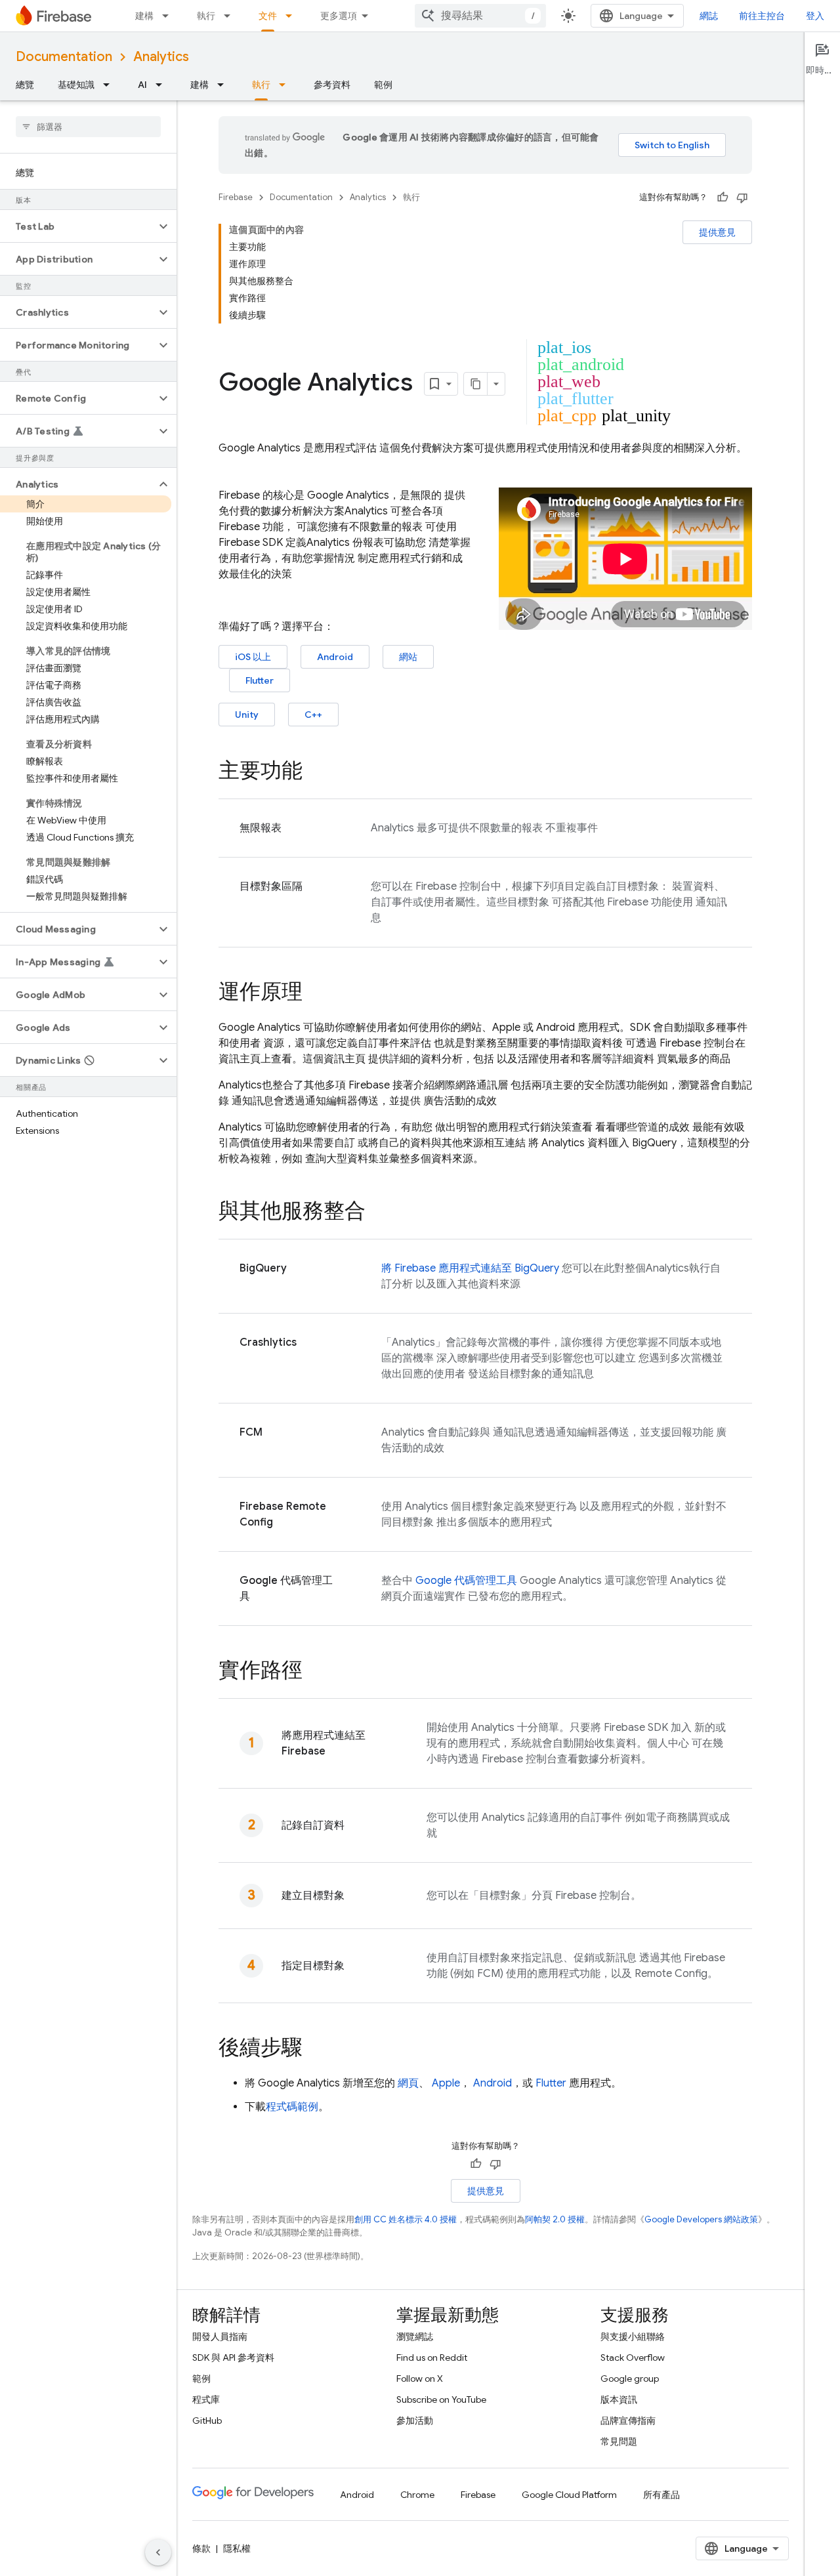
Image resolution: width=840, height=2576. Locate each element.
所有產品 (661, 2495)
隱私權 (237, 2548)
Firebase (236, 197)
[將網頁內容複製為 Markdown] (476, 384)
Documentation (64, 57)
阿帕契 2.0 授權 (555, 2219)
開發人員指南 (220, 2337)
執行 (206, 16)
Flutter (260, 680)
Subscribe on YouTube (441, 2399)
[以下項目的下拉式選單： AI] (163, 85)
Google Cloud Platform (569, 2495)
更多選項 (339, 16)
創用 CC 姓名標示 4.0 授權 (406, 2219)
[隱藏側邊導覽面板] (158, 2552)
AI (142, 85)
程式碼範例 (292, 2107)
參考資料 (332, 85)
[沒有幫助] (742, 197)
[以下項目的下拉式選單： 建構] (169, 16)
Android (335, 657)
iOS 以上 (253, 657)
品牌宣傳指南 (628, 2420)
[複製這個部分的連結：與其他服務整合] (379, 1213)
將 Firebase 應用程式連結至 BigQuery (470, 1268)
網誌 (709, 16)
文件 (268, 16)
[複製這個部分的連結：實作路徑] (316, 1672)
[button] (78, 226)
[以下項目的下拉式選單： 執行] (231, 16)
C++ (313, 715)
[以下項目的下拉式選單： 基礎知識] (110, 85)
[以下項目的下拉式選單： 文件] (293, 16)
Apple (446, 2083)
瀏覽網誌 (415, 2337)
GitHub (207, 2420)
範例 (383, 85)
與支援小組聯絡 (633, 2337)
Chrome (417, 2495)
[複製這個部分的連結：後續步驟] (316, 2049)
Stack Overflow (633, 2358)
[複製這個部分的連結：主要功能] (316, 772)
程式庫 (206, 2399)
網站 (408, 657)
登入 (815, 16)
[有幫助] (723, 197)
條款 (201, 2548)
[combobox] (480, 16)
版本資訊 (619, 2399)
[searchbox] (88, 127)
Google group (630, 2379)
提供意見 (717, 232)
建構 (144, 16)
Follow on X (420, 2379)
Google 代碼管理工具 (466, 1581)
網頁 (408, 2083)
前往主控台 (762, 16)
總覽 (25, 85)
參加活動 (415, 2420)
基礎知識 (76, 85)
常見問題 (619, 2441)
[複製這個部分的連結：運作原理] (316, 993)
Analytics (161, 57)
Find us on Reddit (432, 2358)
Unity (247, 715)
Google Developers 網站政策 (701, 2219)
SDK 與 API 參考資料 (233, 2358)
